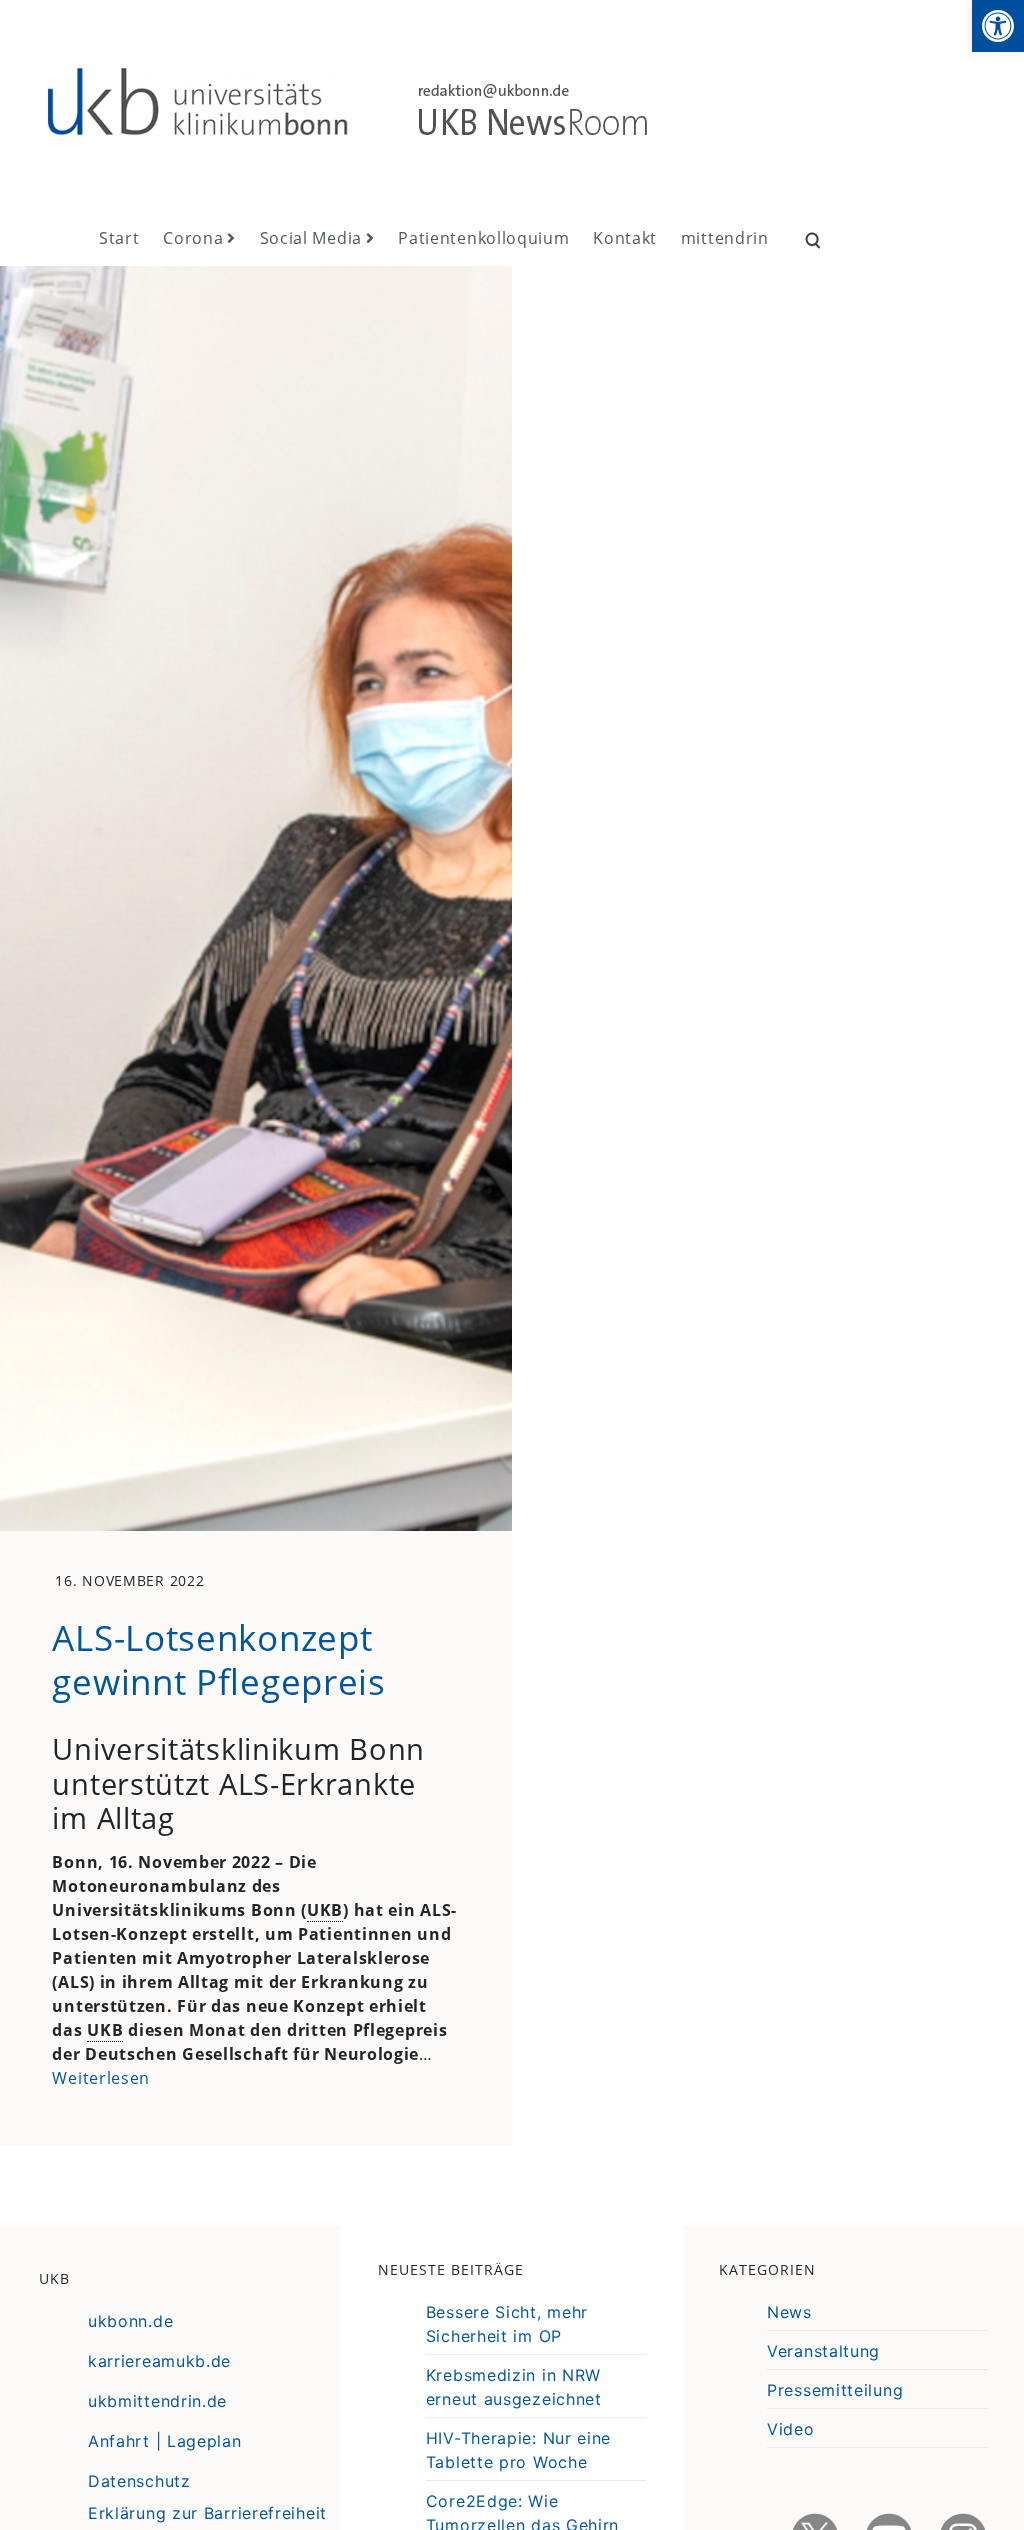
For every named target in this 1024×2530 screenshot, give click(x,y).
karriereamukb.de (159, 2361)
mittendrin (725, 238)
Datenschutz (139, 2481)
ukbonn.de (130, 2321)
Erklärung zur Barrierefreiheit (207, 2513)
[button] (998, 26)
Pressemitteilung (835, 2390)
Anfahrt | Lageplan (165, 2441)
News (789, 2312)
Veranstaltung (823, 2351)
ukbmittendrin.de (157, 2401)
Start (119, 238)
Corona (193, 238)
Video (791, 2429)
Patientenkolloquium (483, 238)
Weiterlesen (101, 2078)
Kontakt (625, 238)
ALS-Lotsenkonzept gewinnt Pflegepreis (218, 1659)
